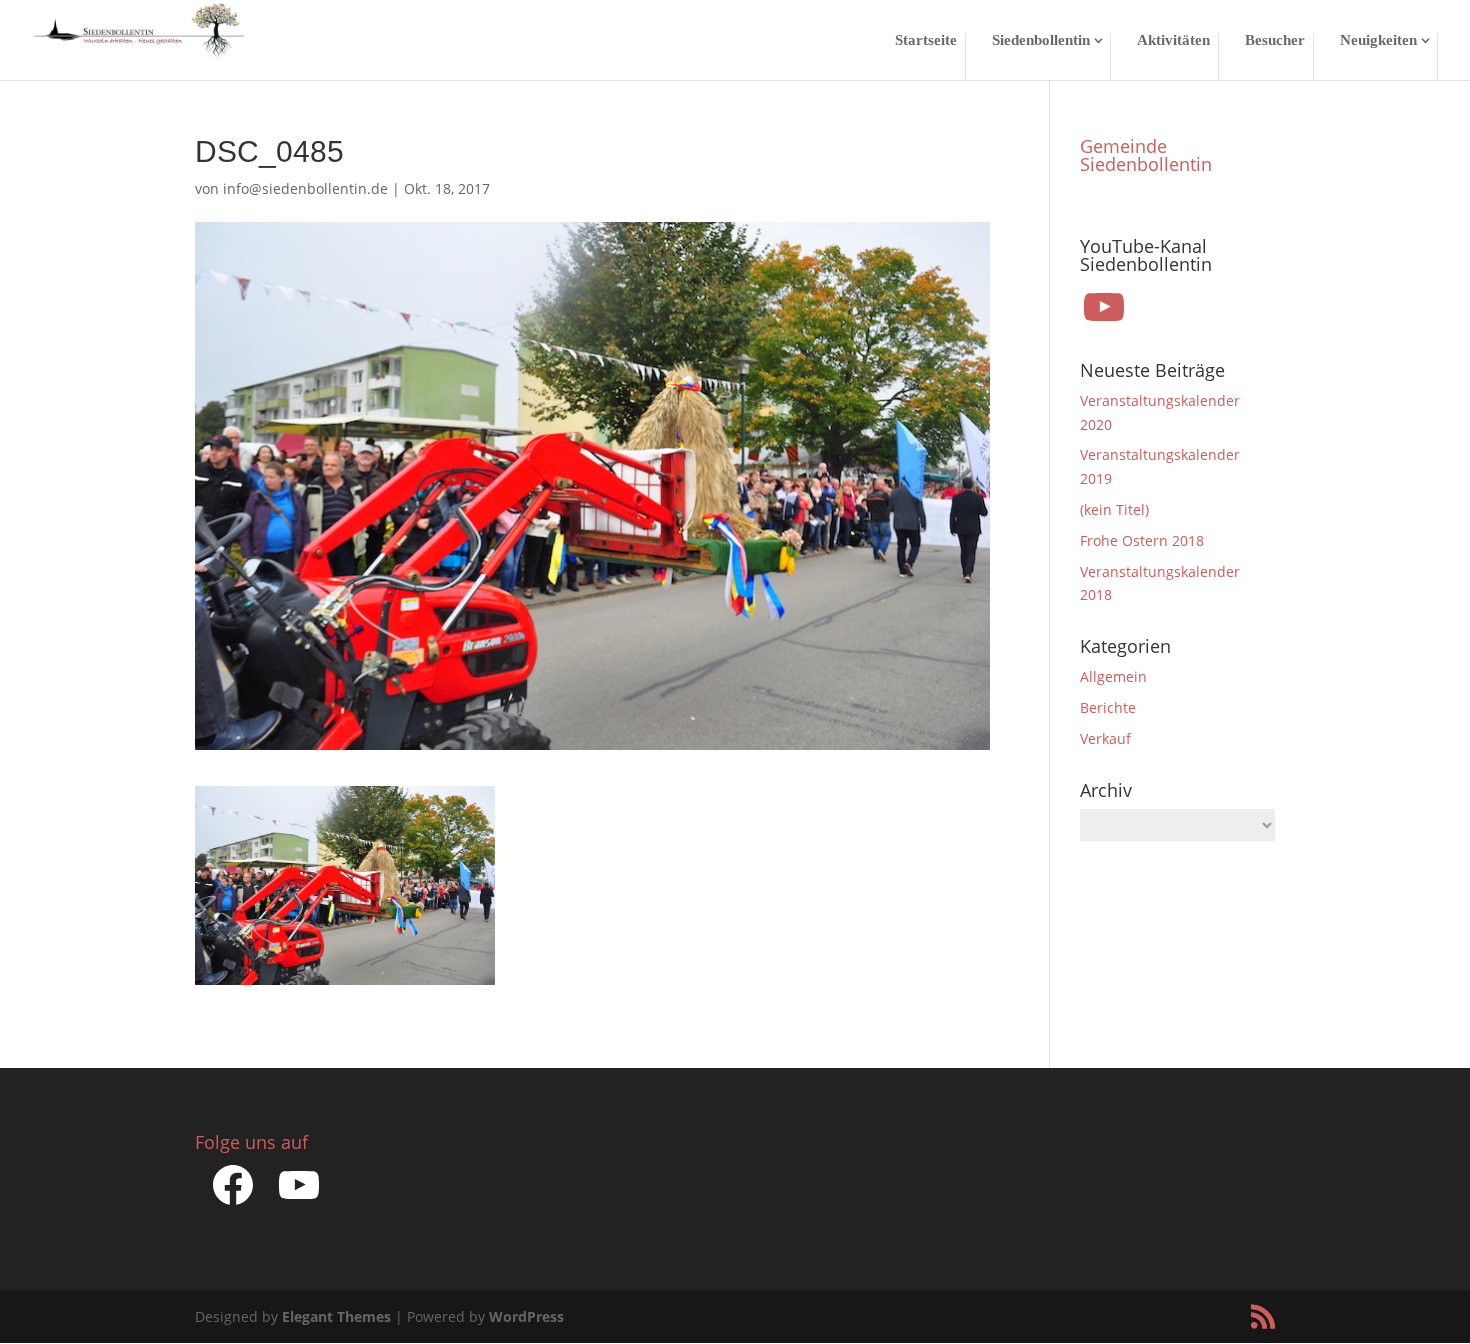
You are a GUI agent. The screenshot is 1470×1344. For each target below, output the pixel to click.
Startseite (926, 40)
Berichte (1108, 707)
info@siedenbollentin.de (305, 188)
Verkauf (1105, 738)
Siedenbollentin (1041, 40)
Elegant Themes (336, 1316)
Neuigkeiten (1378, 40)
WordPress (526, 1316)
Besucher (1275, 40)
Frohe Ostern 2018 (1142, 540)
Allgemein (1113, 676)
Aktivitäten (1173, 40)
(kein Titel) (1114, 509)
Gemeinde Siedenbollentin (1146, 155)
